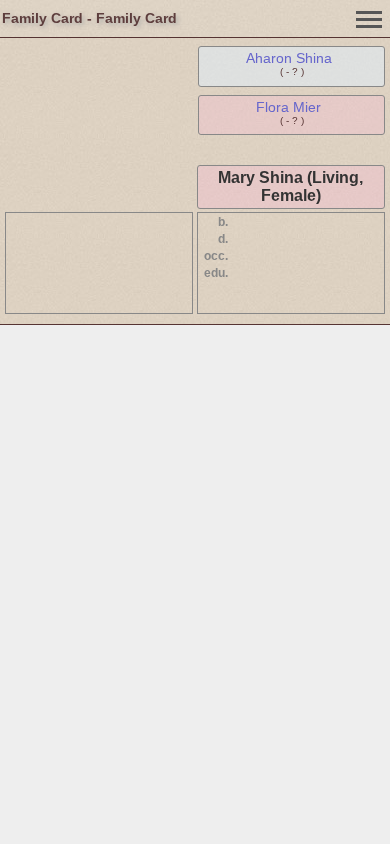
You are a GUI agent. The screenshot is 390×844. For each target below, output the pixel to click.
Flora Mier (288, 107)
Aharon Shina (289, 58)
